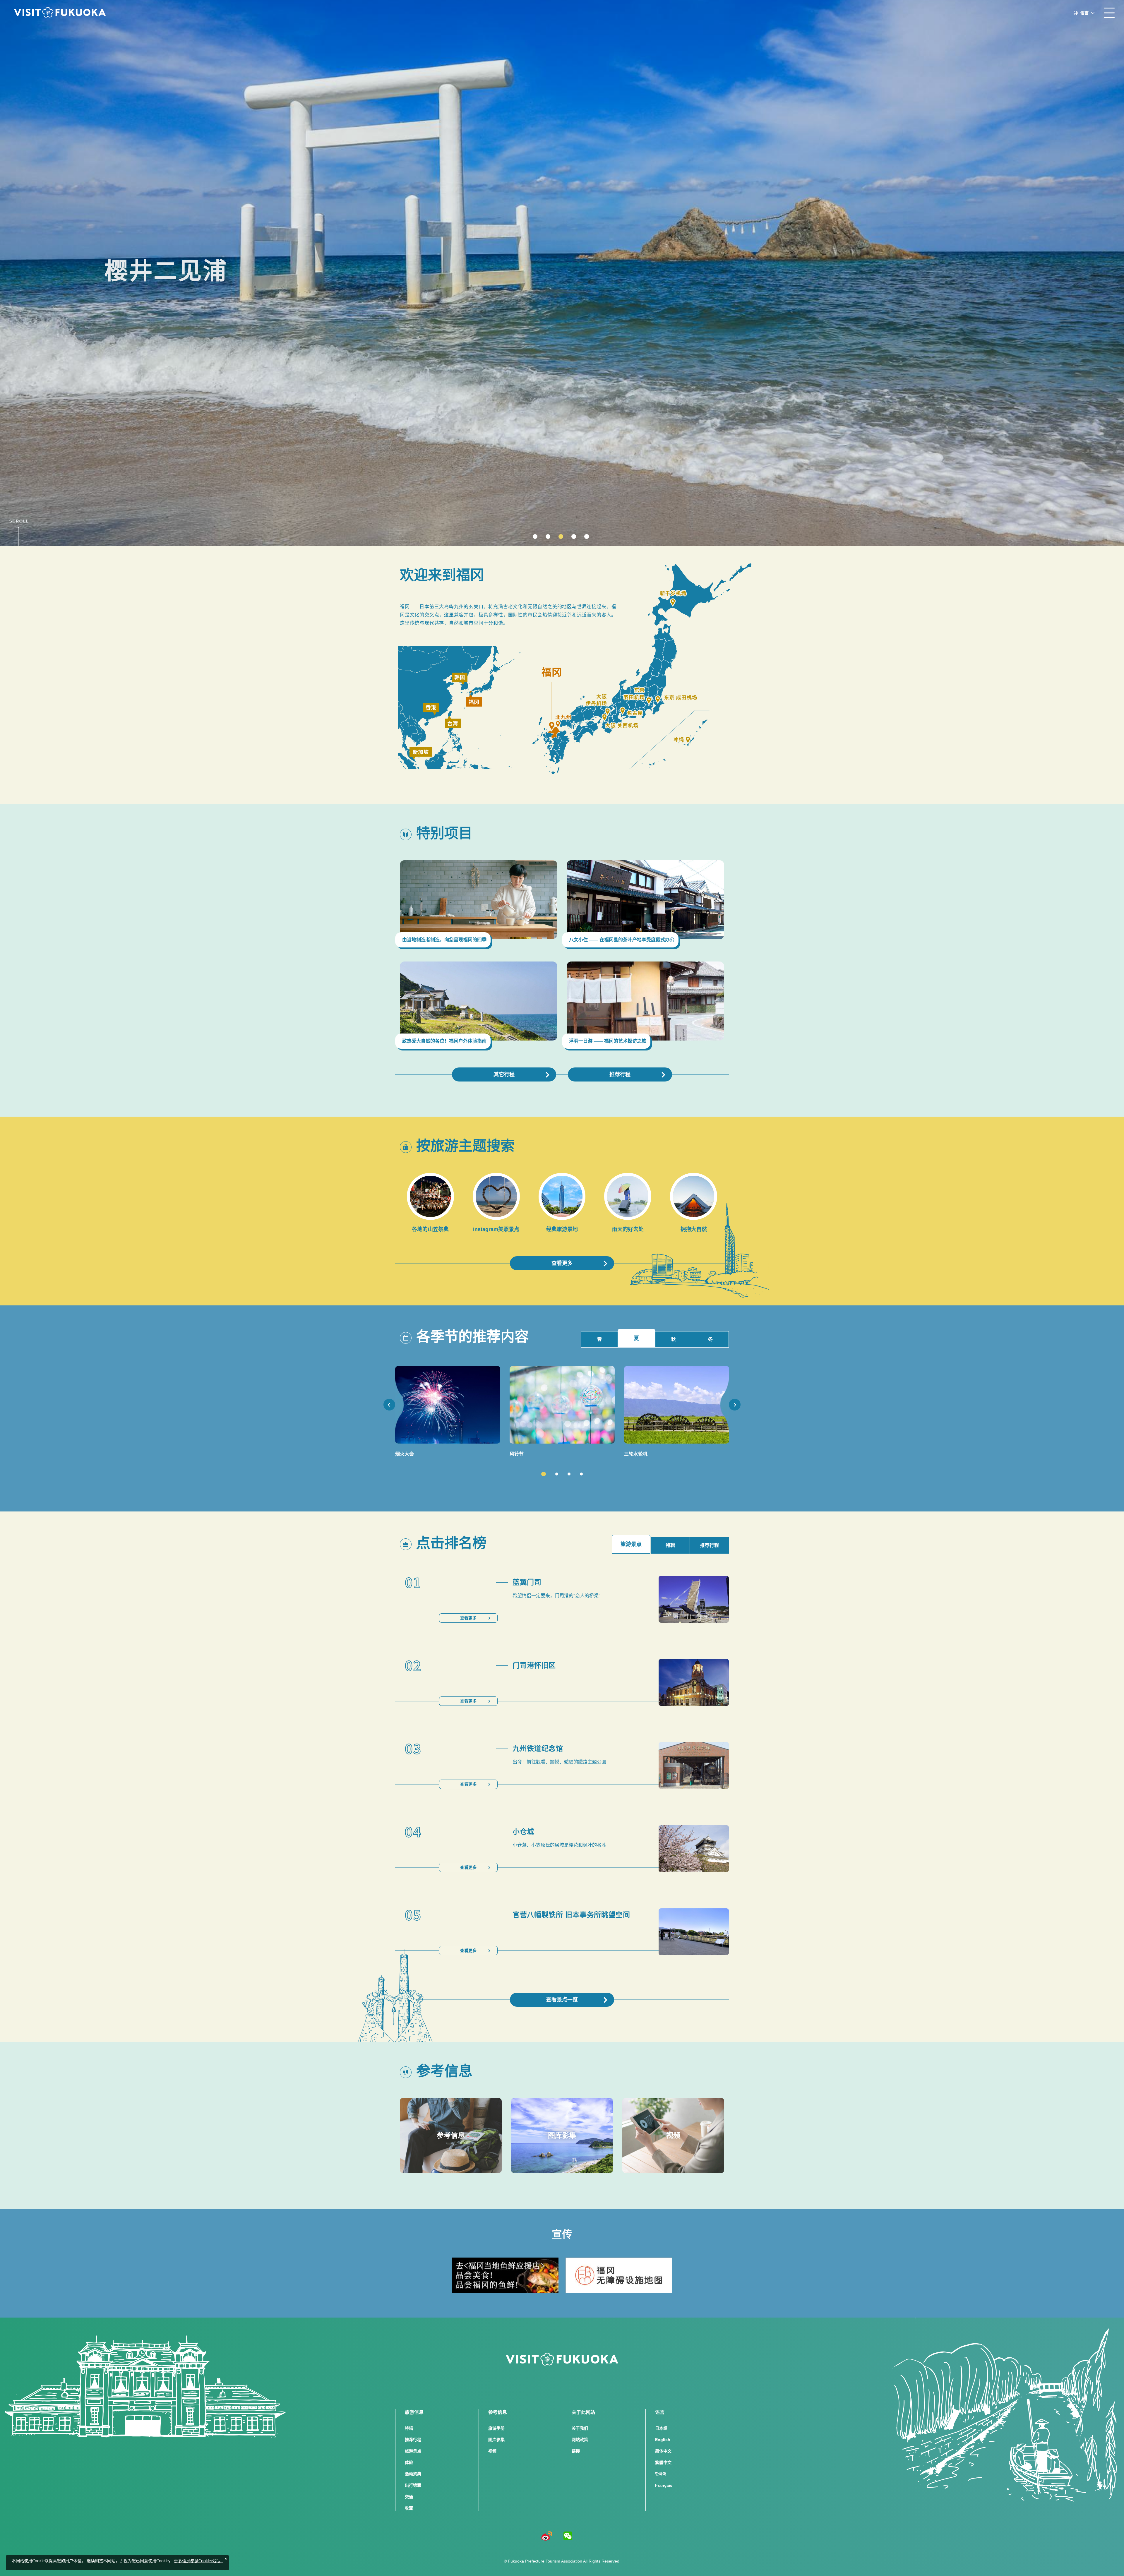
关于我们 (580, 2428)
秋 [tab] (674, 1339)
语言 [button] (1084, 13)
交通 (409, 2497)
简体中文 (663, 2451)
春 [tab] (599, 1339)
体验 (409, 2462)
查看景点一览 (562, 2000)
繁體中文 (663, 2462)
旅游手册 (496, 2428)
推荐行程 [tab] (710, 1545)
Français (664, 2485)
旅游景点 (413, 2451)
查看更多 (562, 1263)
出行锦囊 (413, 2485)
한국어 (661, 2474)
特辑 (409, 2428)
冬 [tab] (710, 1339)
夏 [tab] (636, 1338)
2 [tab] (557, 1474)
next (735, 1405)
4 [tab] (581, 1474)
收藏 (409, 2508)
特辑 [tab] (670, 1545)
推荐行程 (620, 1074)
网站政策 (580, 2440)
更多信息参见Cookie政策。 (198, 2561)
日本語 (661, 2428)
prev (389, 1405)
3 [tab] (569, 1474)
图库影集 (496, 2440)
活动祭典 (413, 2474)
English (663, 2440)
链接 (576, 2451)
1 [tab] (544, 1474)
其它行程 (504, 1074)
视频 (492, 2451)
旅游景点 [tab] (631, 1544)
